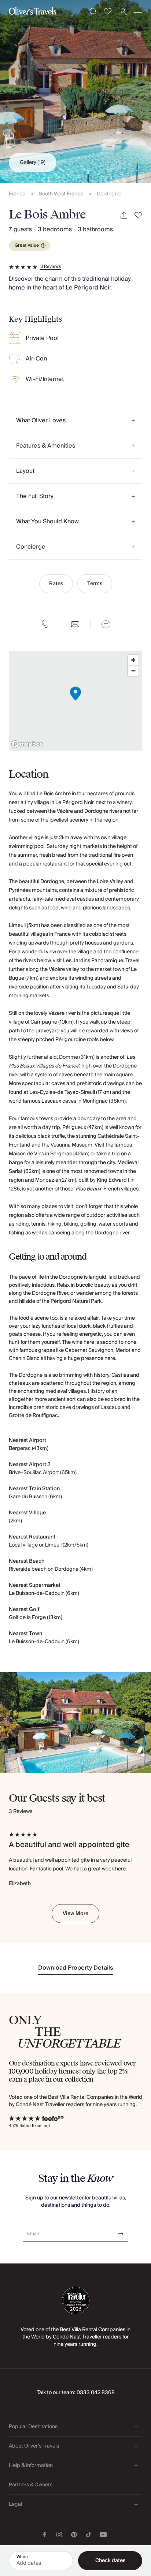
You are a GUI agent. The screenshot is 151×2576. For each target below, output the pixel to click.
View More (75, 1914)
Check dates (110, 2561)
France (17, 194)
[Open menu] (138, 11)
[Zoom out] (133, 671)
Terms (95, 584)
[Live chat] (106, 624)
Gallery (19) (33, 162)
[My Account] (123, 12)
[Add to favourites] (138, 215)
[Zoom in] (133, 660)
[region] (75, 701)
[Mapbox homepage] (27, 744)
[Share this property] (124, 215)
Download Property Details (76, 1968)
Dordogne (109, 194)
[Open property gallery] (75, 91)
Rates (56, 584)
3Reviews (51, 267)
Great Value (27, 245)
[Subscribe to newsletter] (121, 2231)
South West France (61, 194)
